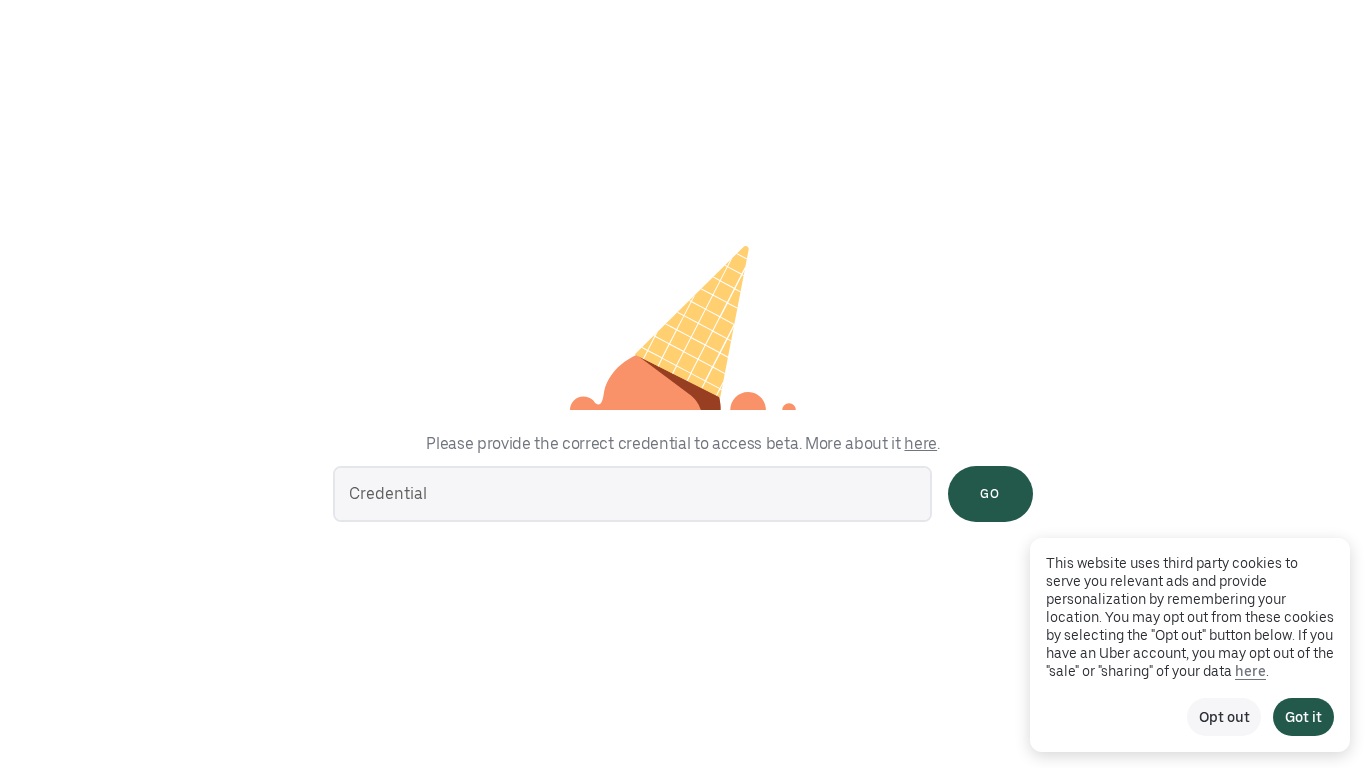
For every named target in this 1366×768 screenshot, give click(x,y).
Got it (1303, 717)
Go (990, 494)
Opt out (1224, 717)
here (920, 443)
